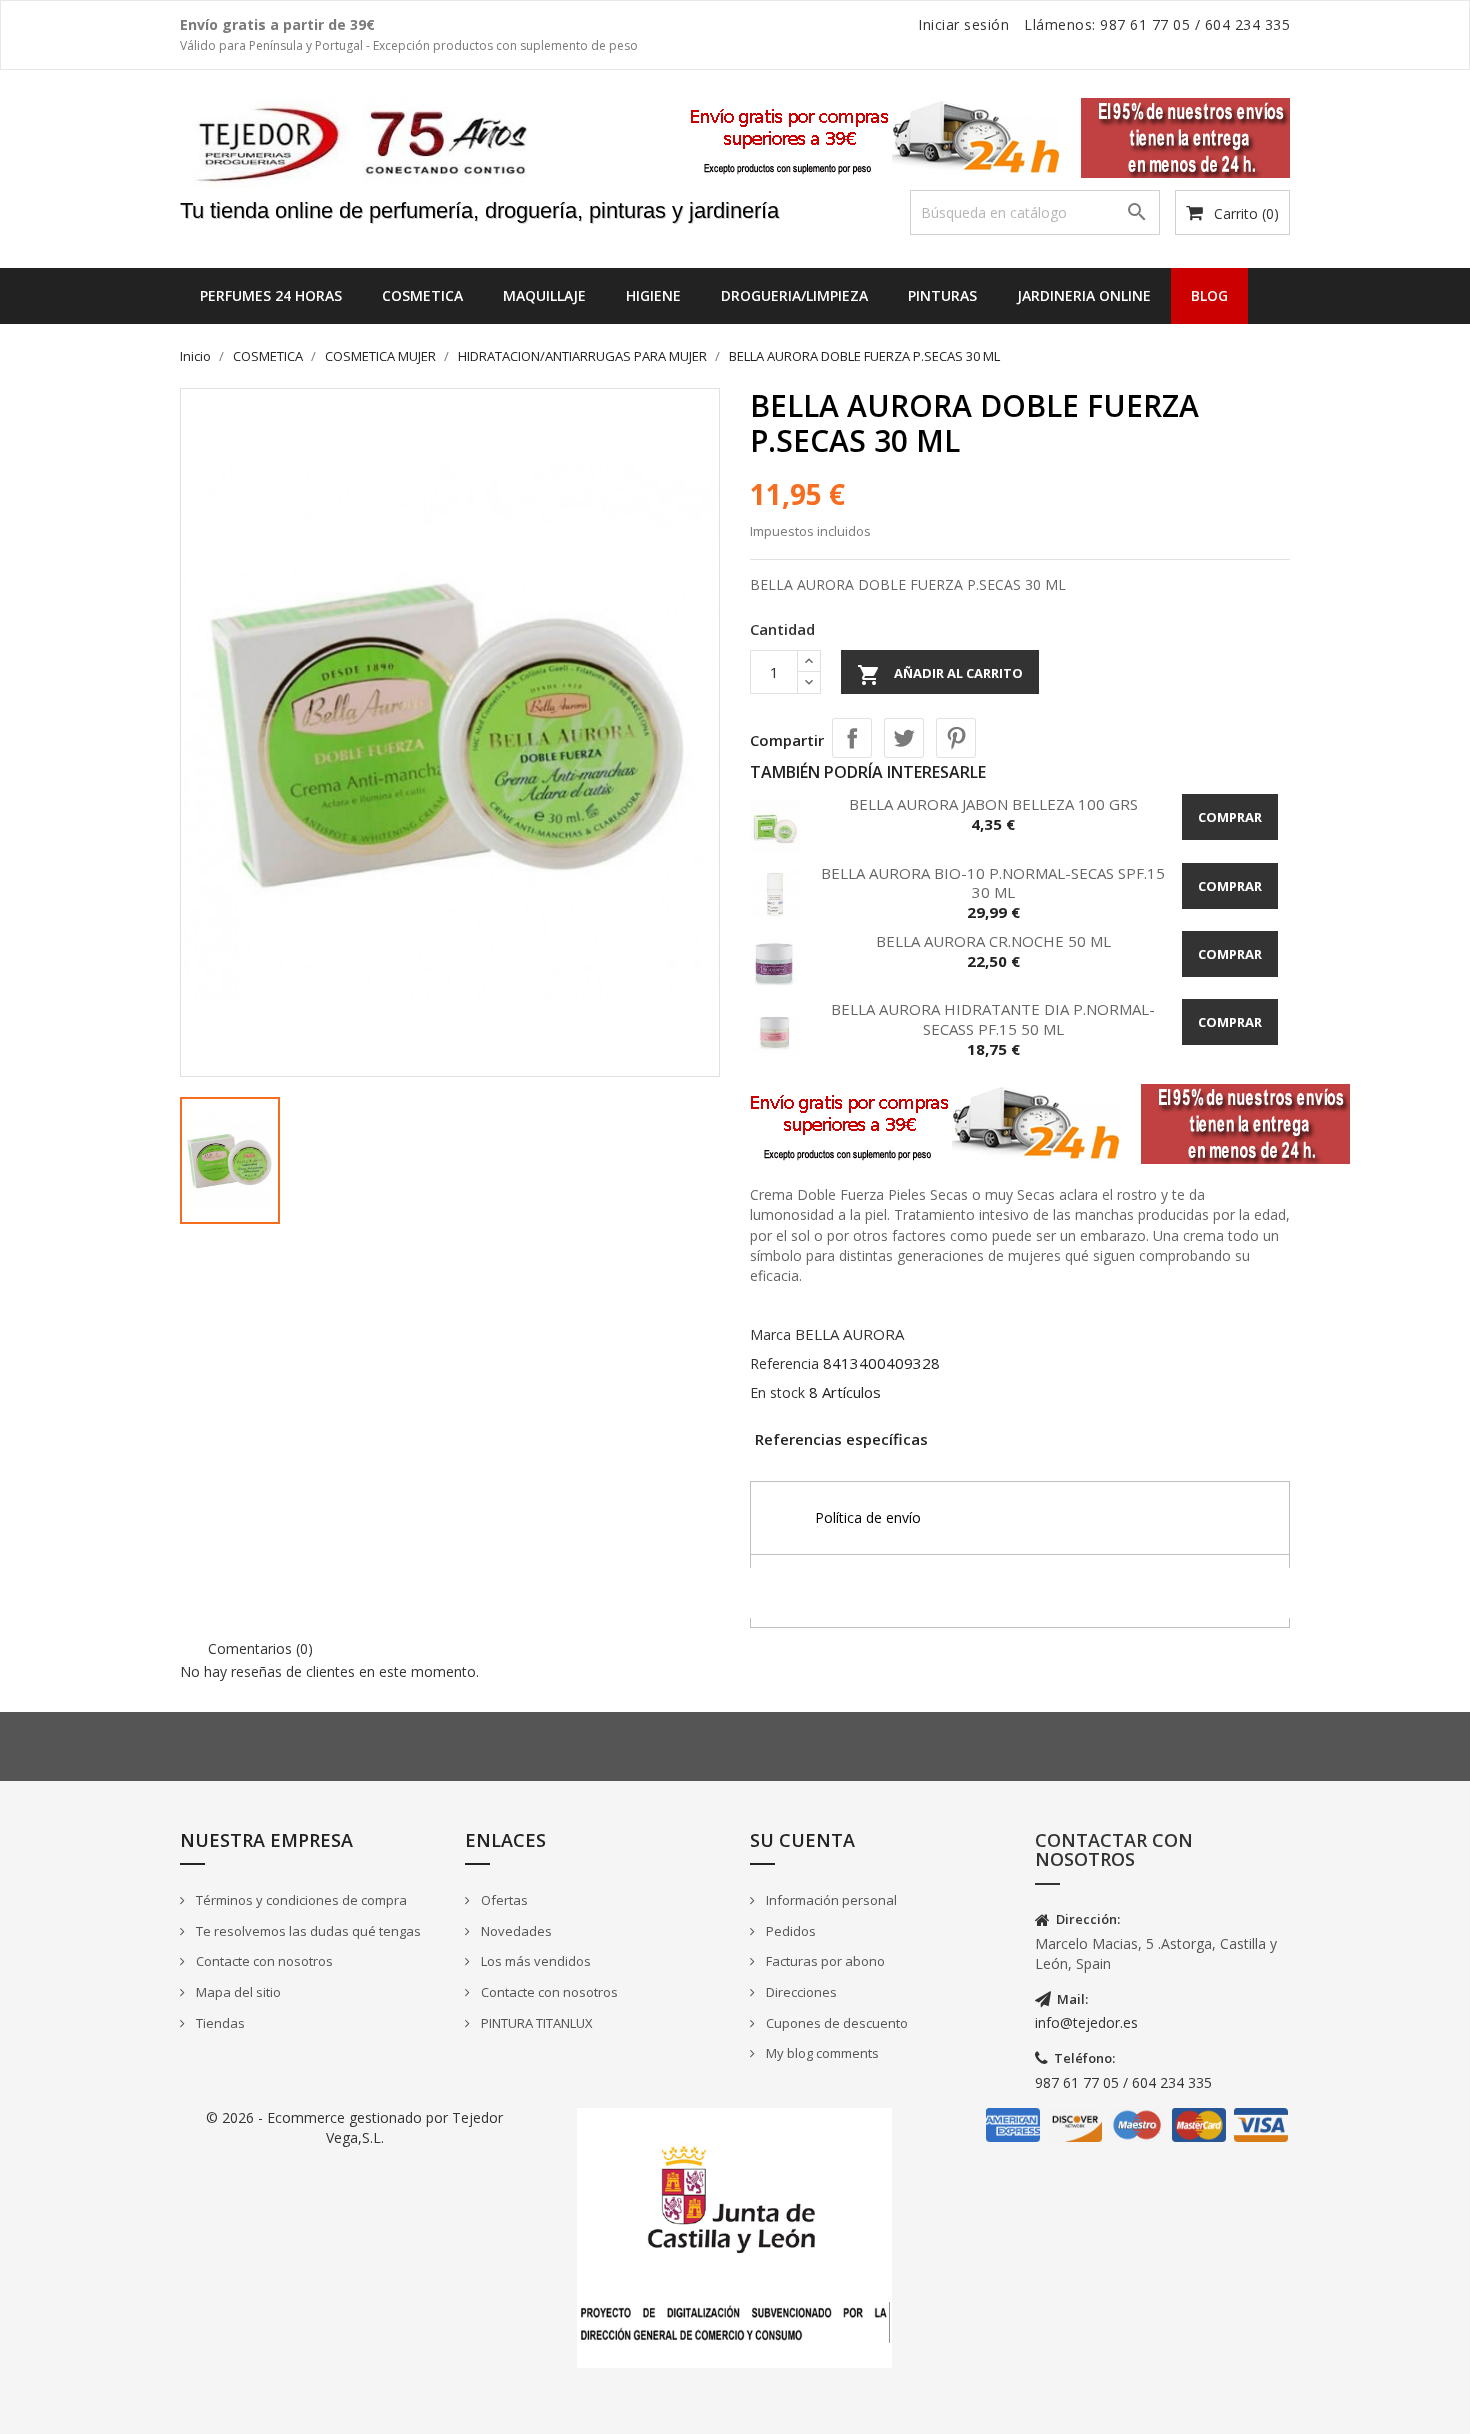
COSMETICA (422, 295)
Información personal (830, 1900)
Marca (770, 1334)
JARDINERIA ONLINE (1084, 295)
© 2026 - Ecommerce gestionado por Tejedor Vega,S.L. (354, 2127)
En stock (777, 1392)
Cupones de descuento (835, 2023)
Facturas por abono (824, 1961)
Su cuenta (802, 1840)
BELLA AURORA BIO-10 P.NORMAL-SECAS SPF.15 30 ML (993, 883)
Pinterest (956, 738)
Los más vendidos (534, 1961)
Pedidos (789, 1931)
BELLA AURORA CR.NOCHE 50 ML (993, 941)
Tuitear (904, 738)
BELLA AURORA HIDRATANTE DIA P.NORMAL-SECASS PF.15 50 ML (993, 1019)
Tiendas (219, 2023)
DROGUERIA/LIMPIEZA (794, 295)
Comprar (1230, 817)
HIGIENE (653, 295)
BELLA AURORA (849, 1334)
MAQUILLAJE (544, 295)
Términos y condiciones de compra (300, 1900)
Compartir (852, 738)
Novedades (515, 1931)
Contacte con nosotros (263, 1961)
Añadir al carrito (940, 675)
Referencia (784, 1363)
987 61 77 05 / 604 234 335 (1123, 2082)
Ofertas (503, 1900)
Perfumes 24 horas (271, 295)
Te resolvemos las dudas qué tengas (307, 1931)
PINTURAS (942, 295)
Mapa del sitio (237, 1992)
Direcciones (800, 1992)
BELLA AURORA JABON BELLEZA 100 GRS (993, 804)
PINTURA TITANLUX (535, 2023)
